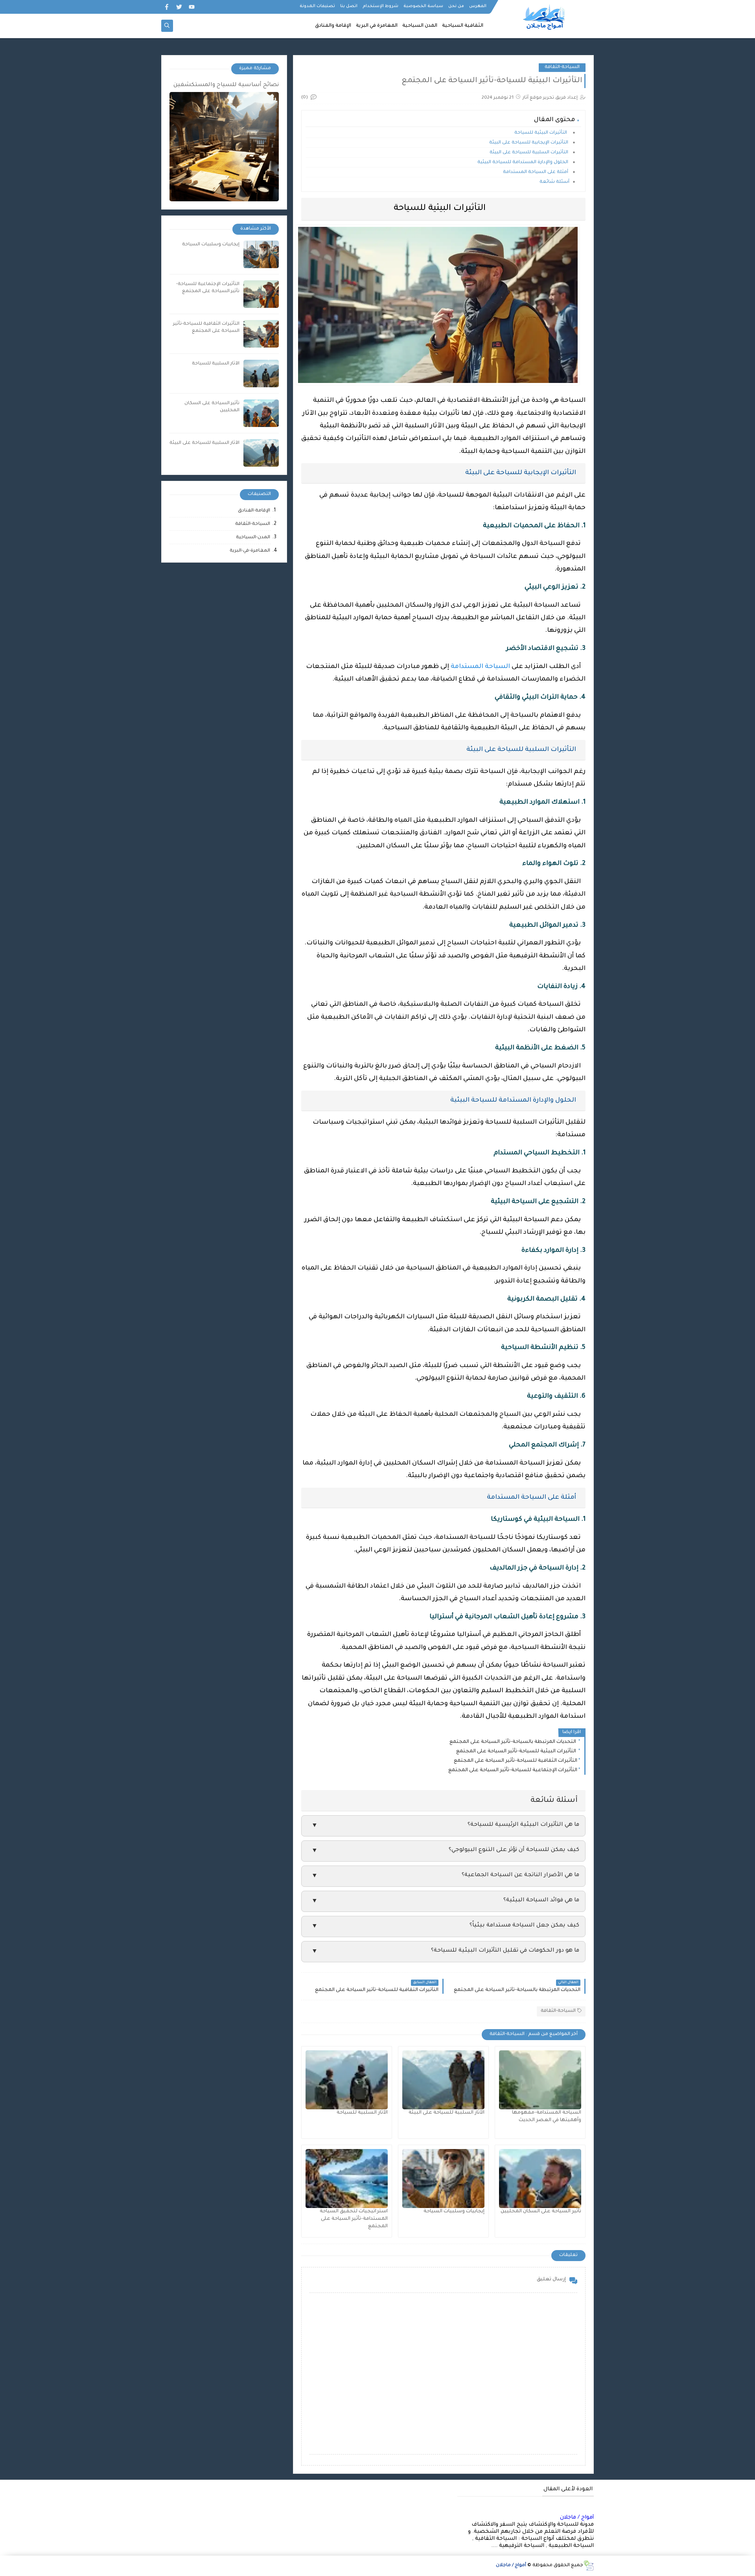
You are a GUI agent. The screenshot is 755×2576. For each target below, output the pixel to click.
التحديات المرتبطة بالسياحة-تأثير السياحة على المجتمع (513, 1742)
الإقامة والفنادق (333, 26)
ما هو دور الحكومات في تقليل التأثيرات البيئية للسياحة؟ (445, 1951)
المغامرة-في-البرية (250, 551)
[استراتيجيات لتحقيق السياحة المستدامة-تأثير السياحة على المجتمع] (347, 2179)
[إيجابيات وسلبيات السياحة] (443, 2179)
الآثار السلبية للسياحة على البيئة (447, 2113)
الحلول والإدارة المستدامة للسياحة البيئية (523, 163)
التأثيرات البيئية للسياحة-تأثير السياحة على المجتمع (517, 1752)
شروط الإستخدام (380, 6)
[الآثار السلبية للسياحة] (347, 2080)
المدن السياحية (420, 26)
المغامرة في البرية (377, 26)
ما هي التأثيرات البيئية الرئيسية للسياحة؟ (445, 1826)
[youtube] (192, 7)
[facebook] (167, 7)
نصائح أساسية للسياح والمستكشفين (226, 85)
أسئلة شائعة (554, 182)
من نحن (456, 6)
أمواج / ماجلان (577, 2518)
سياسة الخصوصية (423, 6)
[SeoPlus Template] (588, 2566)
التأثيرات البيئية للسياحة (542, 133)
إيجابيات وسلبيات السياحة (454, 2212)
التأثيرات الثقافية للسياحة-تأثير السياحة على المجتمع (516, 1761)
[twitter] (179, 7)
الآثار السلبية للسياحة (362, 2113)
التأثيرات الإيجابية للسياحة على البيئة (529, 143)
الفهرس (478, 6)
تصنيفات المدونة (317, 6)
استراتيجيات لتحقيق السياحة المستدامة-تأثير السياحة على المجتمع (354, 2219)
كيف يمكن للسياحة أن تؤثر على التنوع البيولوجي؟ (445, 1851)
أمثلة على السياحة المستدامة (536, 172)
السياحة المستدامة (480, 667)
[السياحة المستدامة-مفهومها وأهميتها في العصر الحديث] (540, 2080)
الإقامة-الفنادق (254, 511)
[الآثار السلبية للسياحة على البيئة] (443, 2080)
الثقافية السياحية (463, 26)
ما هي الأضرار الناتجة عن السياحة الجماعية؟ (445, 1876)
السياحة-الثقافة (562, 67)
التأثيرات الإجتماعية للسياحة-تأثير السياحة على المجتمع (513, 1770)
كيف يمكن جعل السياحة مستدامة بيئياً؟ (445, 1926)
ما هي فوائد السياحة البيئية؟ (445, 1901)
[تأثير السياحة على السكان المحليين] (540, 2179)
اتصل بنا (349, 6)
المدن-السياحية (253, 538)
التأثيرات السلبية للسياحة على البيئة (529, 153)
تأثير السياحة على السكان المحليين (541, 2212)
